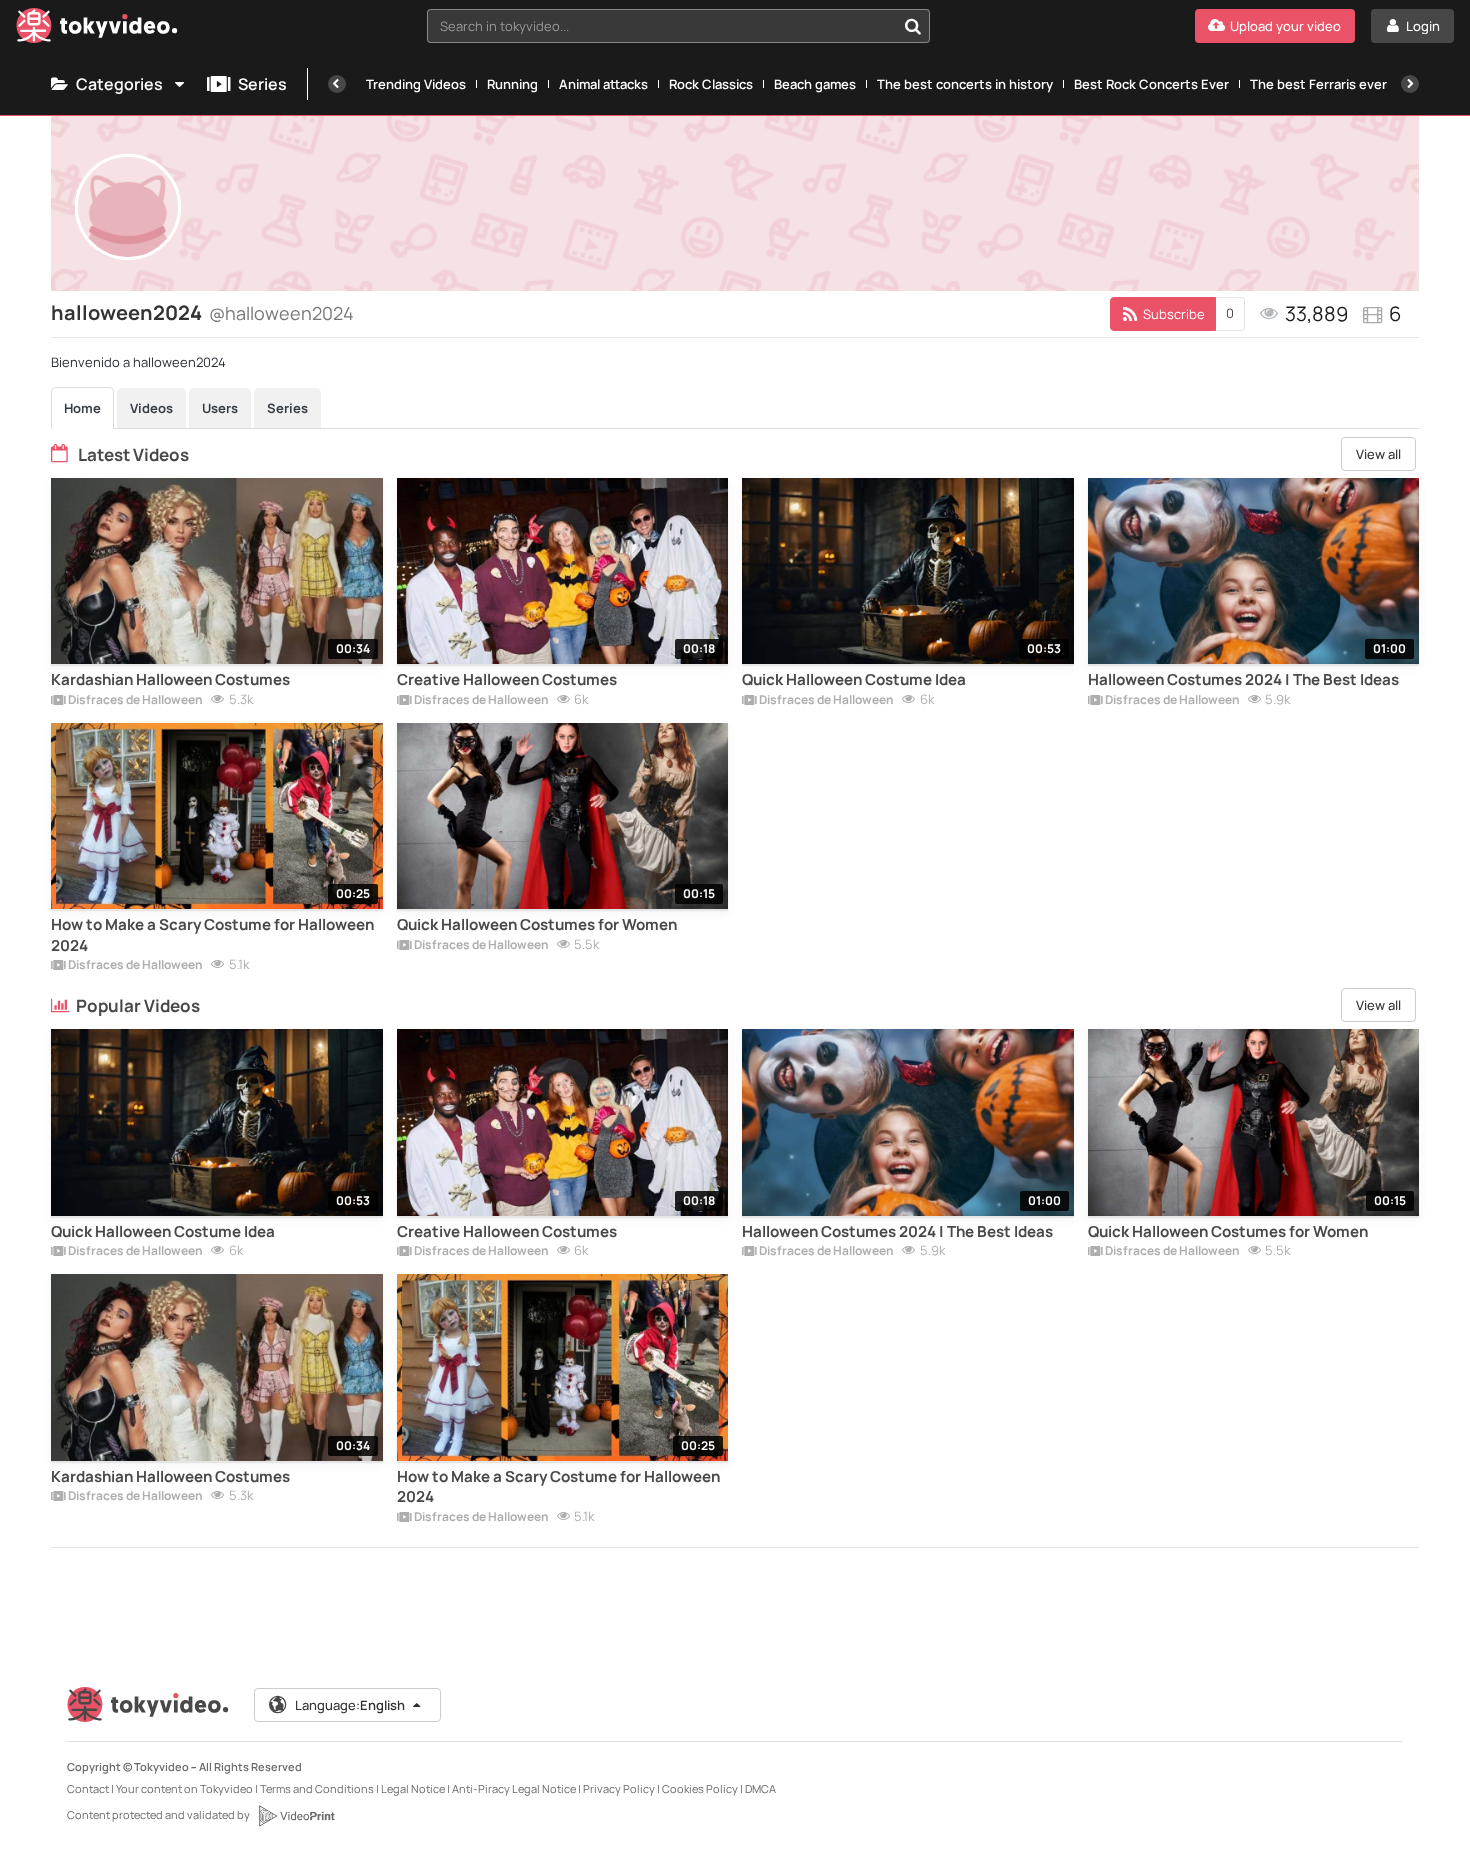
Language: (350, 1705)
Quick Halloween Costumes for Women (537, 925)
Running (512, 84)
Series (262, 84)
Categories (119, 84)
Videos (151, 408)
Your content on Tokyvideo (184, 1788)
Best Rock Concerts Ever (1151, 84)
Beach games (815, 84)
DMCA (760, 1788)
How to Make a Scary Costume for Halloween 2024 (212, 935)
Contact (88, 1788)
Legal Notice (413, 1788)
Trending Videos (416, 84)
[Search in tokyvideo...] (913, 26)
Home (82, 408)
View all (1378, 454)
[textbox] (661, 26)
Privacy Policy (619, 1788)
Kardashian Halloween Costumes (170, 680)
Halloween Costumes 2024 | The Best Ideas (1243, 680)
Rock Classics (711, 84)
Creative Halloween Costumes (507, 680)
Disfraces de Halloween (134, 701)
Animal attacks (603, 84)
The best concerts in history (965, 84)
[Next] (1410, 84)
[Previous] (337, 84)
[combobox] (678, 26)
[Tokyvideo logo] (97, 29)
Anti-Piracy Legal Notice (514, 1788)
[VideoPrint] (296, 1816)
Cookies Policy (700, 1788)
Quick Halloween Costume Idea (854, 680)
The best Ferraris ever (1318, 84)
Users (220, 408)
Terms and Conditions (317, 1788)
